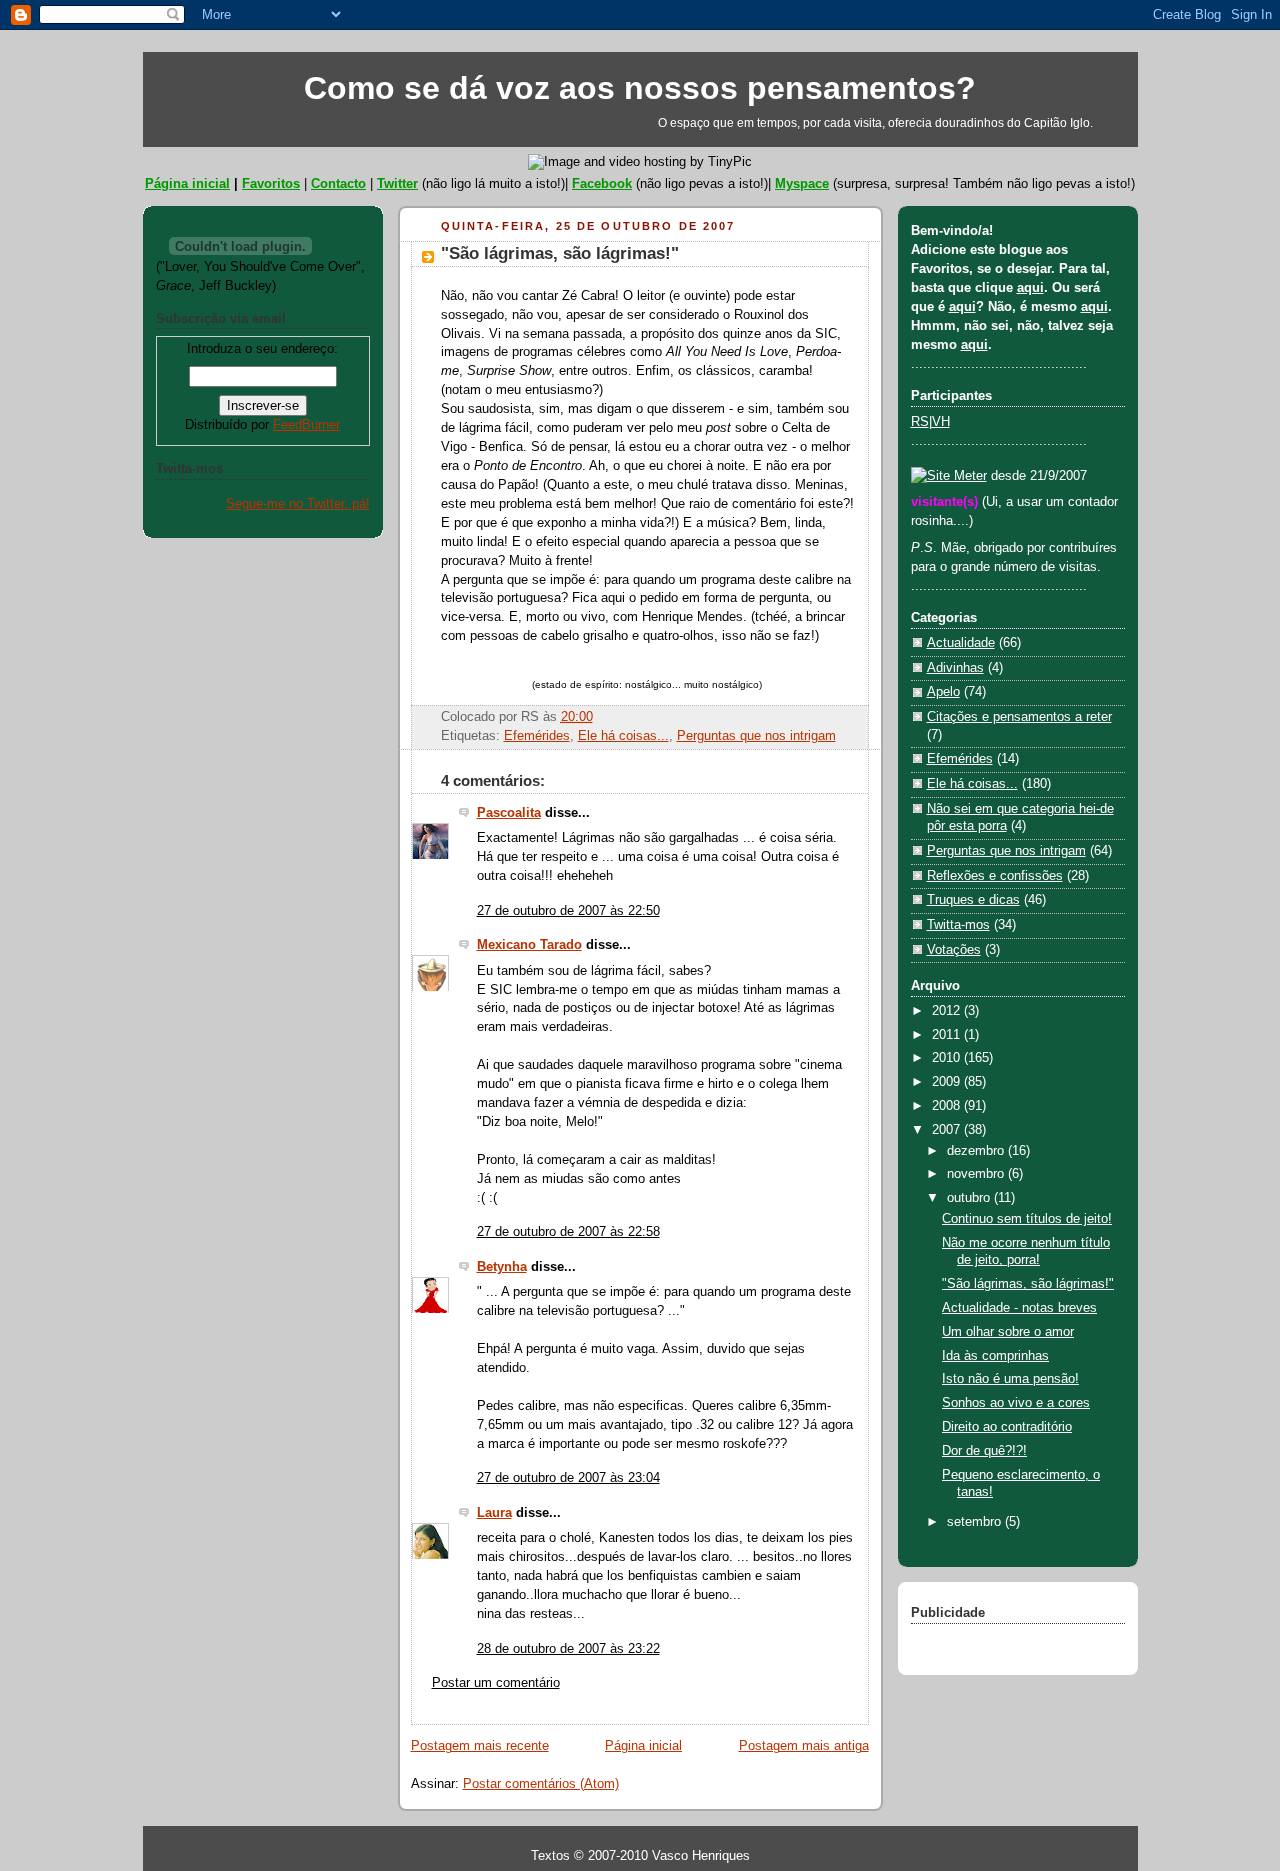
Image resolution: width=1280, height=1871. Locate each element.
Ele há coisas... (623, 736)
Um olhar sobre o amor (1008, 1332)
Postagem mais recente (480, 1746)
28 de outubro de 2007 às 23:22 (568, 1649)
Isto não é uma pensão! (1010, 1379)
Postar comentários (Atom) (541, 1784)
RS (920, 422)
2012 (948, 1011)
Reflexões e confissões (995, 876)
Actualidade (961, 643)
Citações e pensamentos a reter (1019, 717)
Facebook (602, 183)
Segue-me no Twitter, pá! (298, 504)
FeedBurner (306, 425)
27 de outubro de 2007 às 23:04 (568, 1478)
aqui (1030, 288)
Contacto (338, 183)
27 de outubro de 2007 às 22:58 (568, 1232)
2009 (948, 1082)
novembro (977, 1174)
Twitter (397, 183)
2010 (948, 1058)
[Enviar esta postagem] (599, 717)
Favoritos (271, 183)
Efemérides (537, 736)
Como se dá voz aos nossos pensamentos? (640, 88)
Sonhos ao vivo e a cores (1016, 1403)
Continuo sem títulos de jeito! (1027, 1219)
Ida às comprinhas (995, 1356)
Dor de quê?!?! (984, 1451)
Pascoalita (509, 813)
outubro (970, 1198)
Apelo (943, 692)
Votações (954, 950)
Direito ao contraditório (1007, 1427)
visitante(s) (946, 502)
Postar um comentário (496, 1683)
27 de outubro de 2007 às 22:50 (568, 911)
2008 (948, 1106)
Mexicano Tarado (529, 945)
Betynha (502, 1267)
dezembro (977, 1151)
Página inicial (187, 183)
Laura (494, 1513)
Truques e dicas (973, 900)
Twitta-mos (958, 925)
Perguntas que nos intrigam (756, 736)
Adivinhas (955, 668)
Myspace (802, 183)
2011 (948, 1035)
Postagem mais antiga (804, 1746)
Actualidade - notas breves (1019, 1308)
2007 (948, 1130)
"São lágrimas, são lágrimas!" (560, 253)
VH (941, 422)
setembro (976, 1522)
